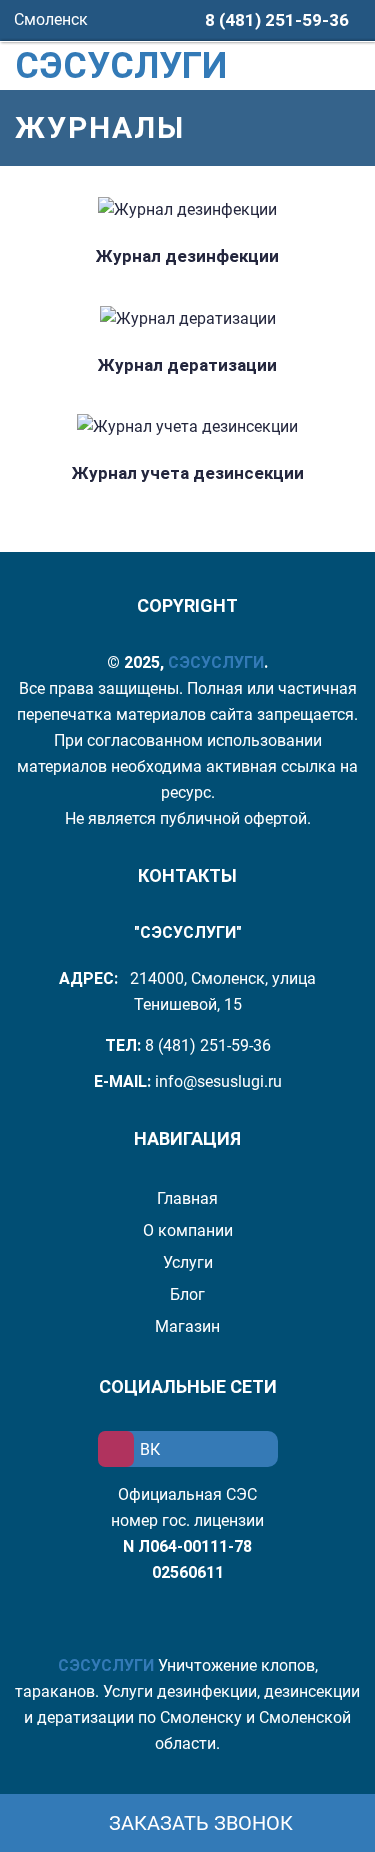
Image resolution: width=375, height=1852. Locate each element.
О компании (188, 1230)
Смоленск (53, 19)
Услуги (188, 1262)
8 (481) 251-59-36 (277, 20)
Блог (187, 1294)
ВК (150, 1449)
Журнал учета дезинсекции (188, 473)
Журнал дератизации (187, 365)
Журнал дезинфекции (187, 256)
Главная (187, 1198)
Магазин (187, 1326)
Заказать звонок (198, 1823)
